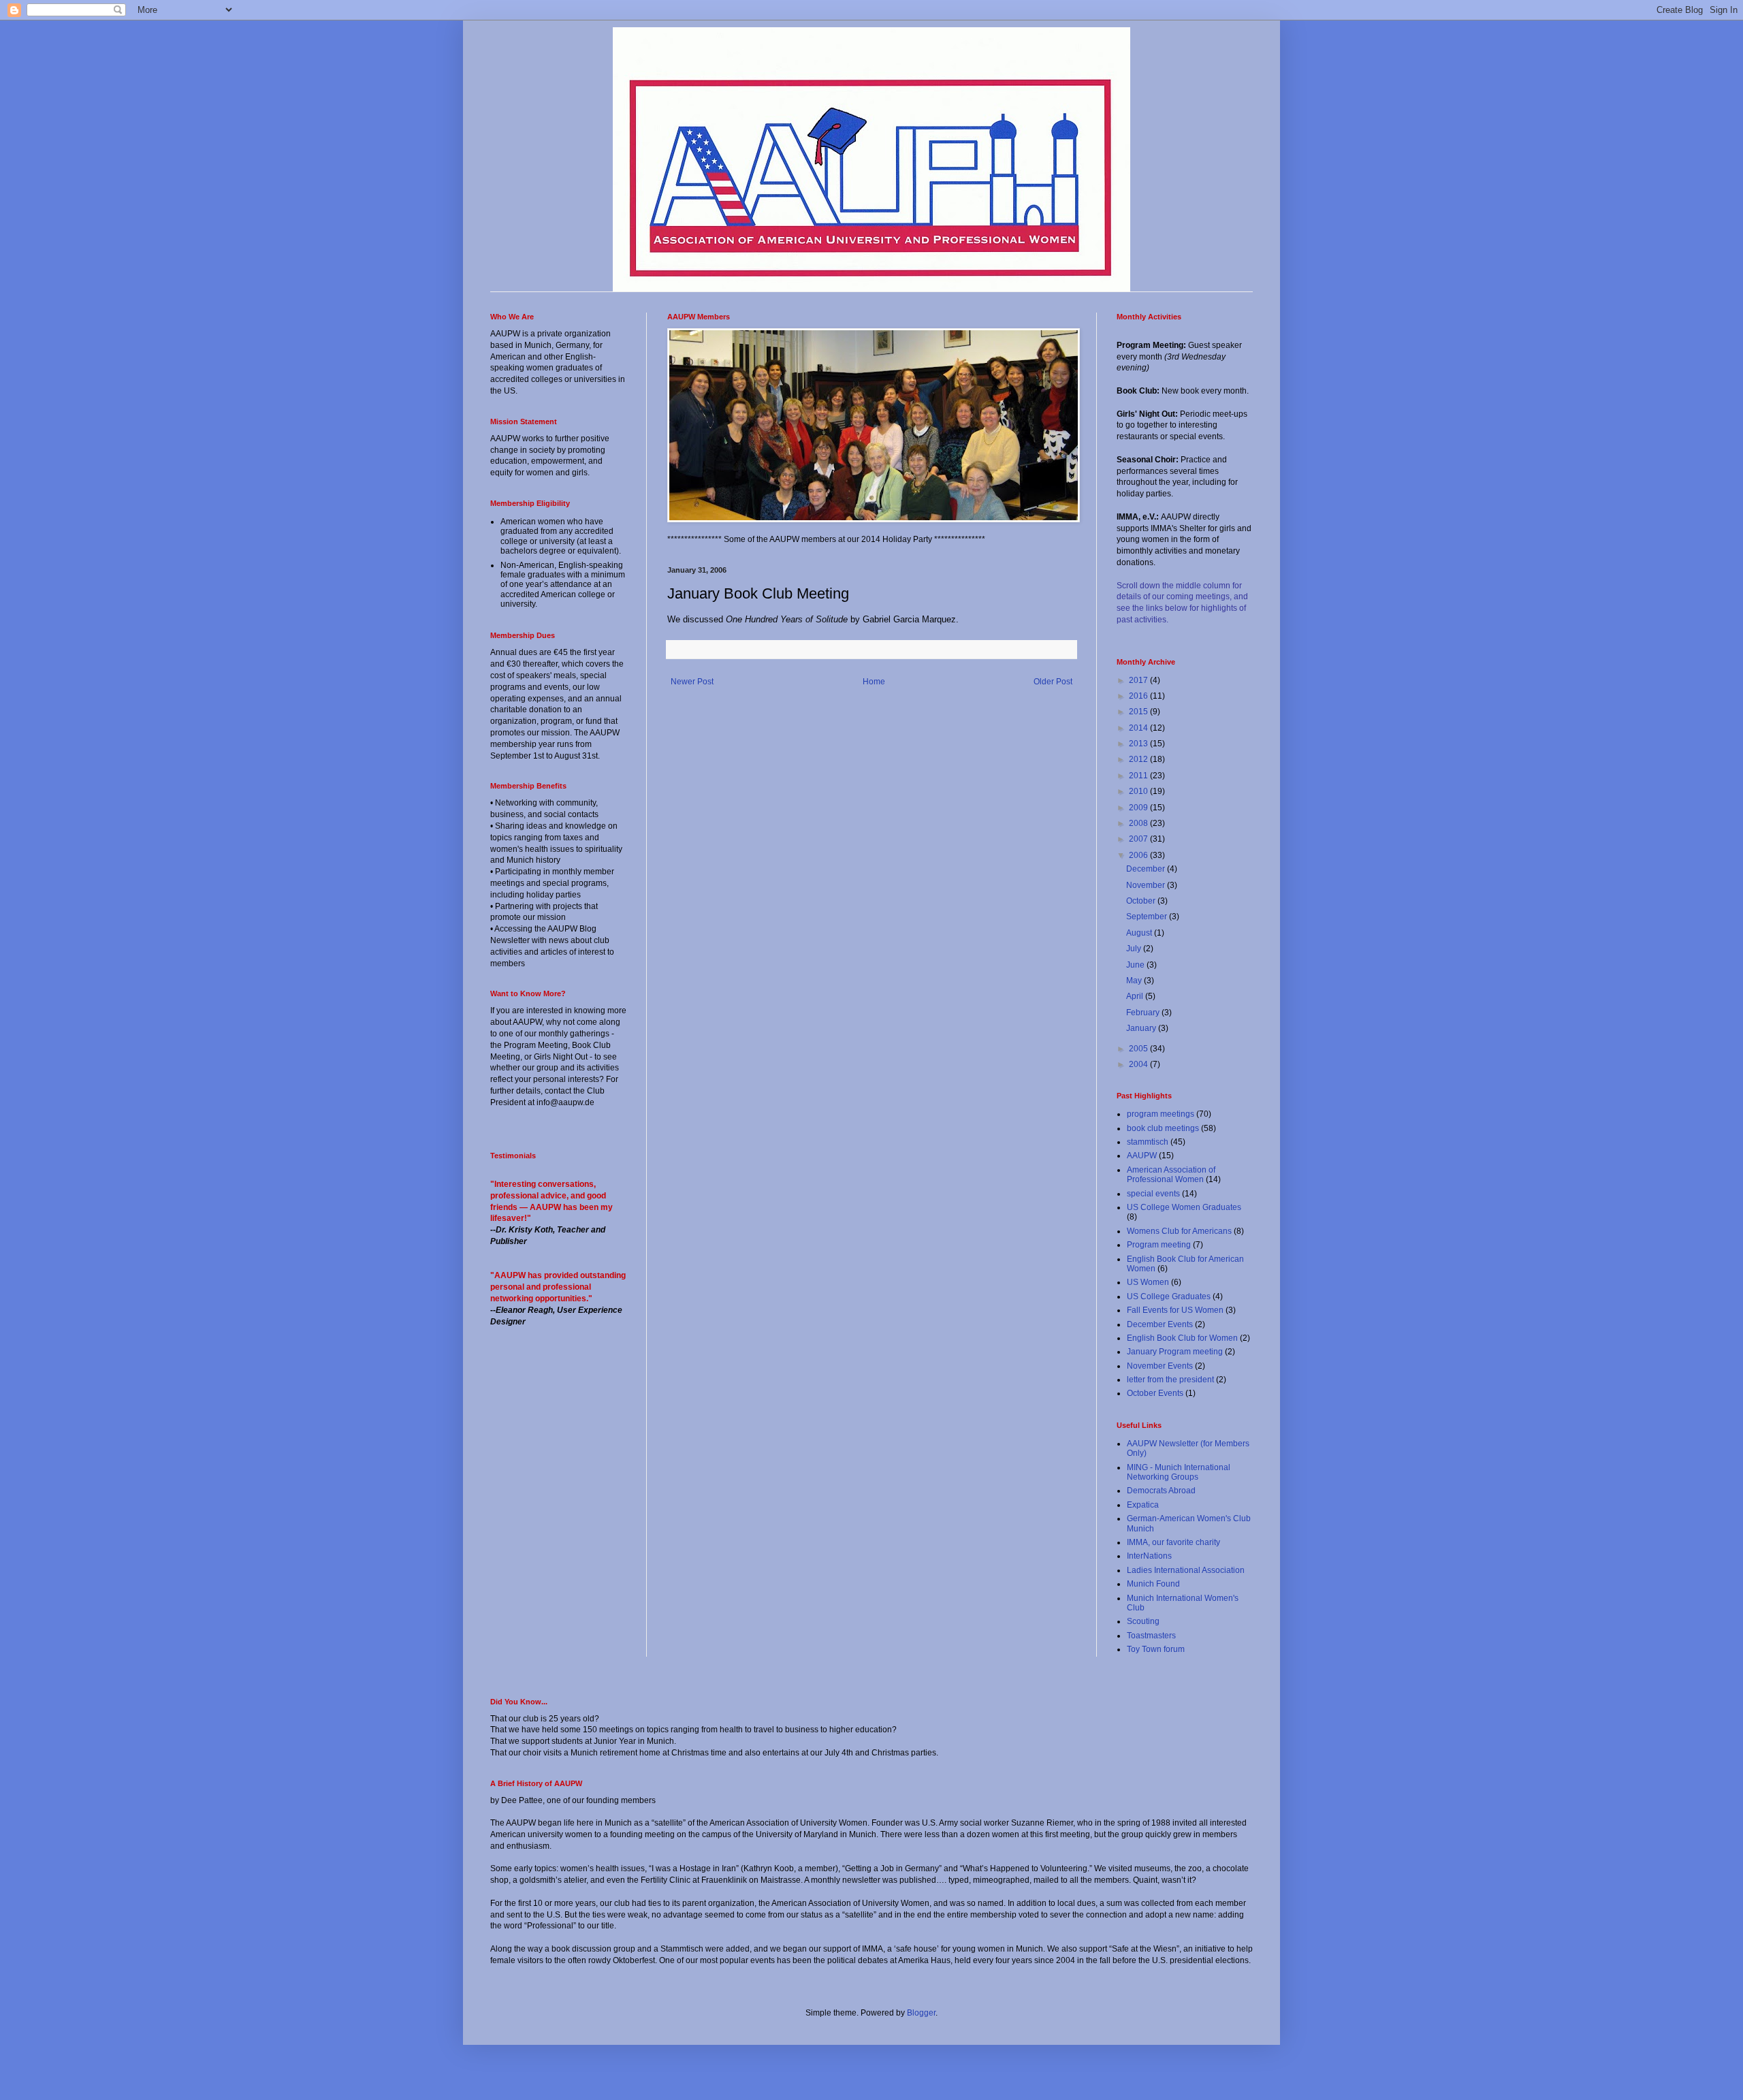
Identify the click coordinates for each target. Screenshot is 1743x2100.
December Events (1160, 1324)
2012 (1139, 759)
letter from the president (1170, 1380)
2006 (1139, 855)
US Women (1148, 1282)
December (1147, 869)
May (1135, 981)
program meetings (1161, 1114)
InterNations (1149, 1556)
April (1136, 996)
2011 (1139, 776)
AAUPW (1142, 1156)
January (1142, 1028)
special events (1153, 1194)
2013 (1139, 744)
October (1142, 901)
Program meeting (1159, 1245)
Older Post (1053, 682)
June (1136, 965)
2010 (1139, 791)
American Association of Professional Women (1171, 1175)
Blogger (921, 2013)
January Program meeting (1175, 1352)
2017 (1139, 680)
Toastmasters (1151, 1636)
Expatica (1143, 1505)
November (1147, 885)
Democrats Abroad (1161, 1491)
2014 (1139, 728)
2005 (1139, 1049)
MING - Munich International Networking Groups (1179, 1472)
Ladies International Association (1186, 1570)
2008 (1139, 823)
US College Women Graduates (1184, 1207)
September (1148, 917)
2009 (1139, 808)
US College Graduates (1169, 1296)
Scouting (1143, 1621)
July (1135, 949)
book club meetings (1163, 1128)
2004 (1139, 1064)
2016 (1139, 696)
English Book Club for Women (1182, 1338)
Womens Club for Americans (1179, 1231)
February (1144, 1013)
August (1140, 933)
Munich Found (1153, 1584)
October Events (1155, 1393)
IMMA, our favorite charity (1173, 1542)
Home (874, 682)
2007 (1139, 839)
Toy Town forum (1156, 1649)
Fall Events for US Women (1175, 1310)
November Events (1160, 1366)
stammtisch (1148, 1142)
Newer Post (692, 682)
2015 (1139, 712)
